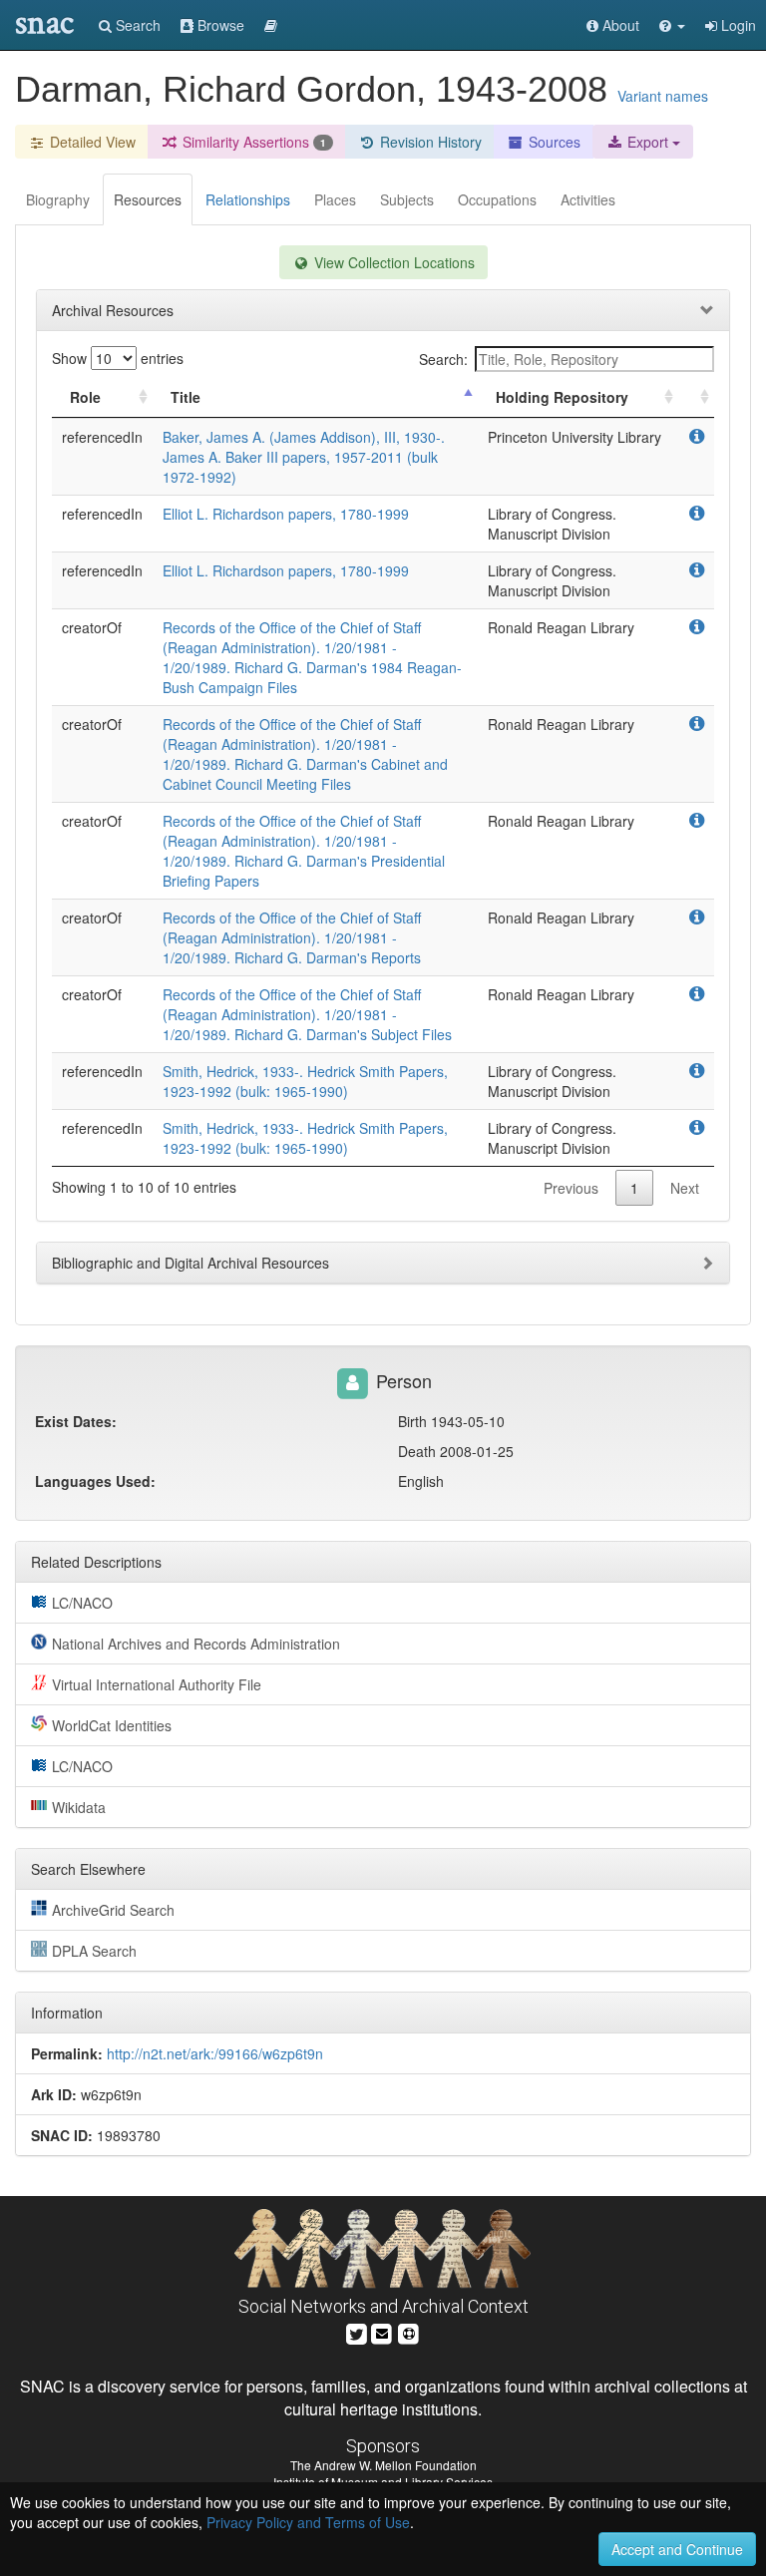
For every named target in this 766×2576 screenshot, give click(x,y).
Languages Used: (95, 1481)
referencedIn (102, 437)
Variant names (663, 96)
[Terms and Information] (409, 2331)
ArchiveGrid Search (113, 1910)
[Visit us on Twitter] (357, 2331)
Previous (571, 1188)
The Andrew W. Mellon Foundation (383, 2465)
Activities (588, 199)
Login (737, 25)
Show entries (118, 358)
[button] (672, 25)
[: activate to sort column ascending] (696, 397)
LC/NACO (82, 1603)
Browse (219, 25)
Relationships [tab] (248, 199)
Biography (58, 199)
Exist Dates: (76, 1421)
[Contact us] (382, 2331)
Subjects (407, 199)
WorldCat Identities (112, 1725)
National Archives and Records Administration (196, 1644)
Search (136, 25)
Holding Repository (562, 397)
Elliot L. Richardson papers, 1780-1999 (286, 514)
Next (685, 1188)
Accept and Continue (677, 2549)
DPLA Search (94, 1951)
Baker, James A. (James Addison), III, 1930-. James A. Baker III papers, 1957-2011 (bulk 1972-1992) (304, 457)
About (619, 25)
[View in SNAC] (697, 437)
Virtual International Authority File (157, 1684)
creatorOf (92, 627)
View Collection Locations (392, 262)
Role (85, 397)
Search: (443, 359)
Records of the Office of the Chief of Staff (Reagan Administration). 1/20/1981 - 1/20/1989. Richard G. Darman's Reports (292, 937)
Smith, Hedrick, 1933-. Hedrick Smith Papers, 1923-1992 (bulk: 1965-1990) (305, 1081)
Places (335, 199)
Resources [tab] (148, 199)
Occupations (497, 199)
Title (186, 397)
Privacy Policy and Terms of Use (308, 2522)
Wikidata (79, 1807)
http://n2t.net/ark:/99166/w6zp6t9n (215, 2053)
